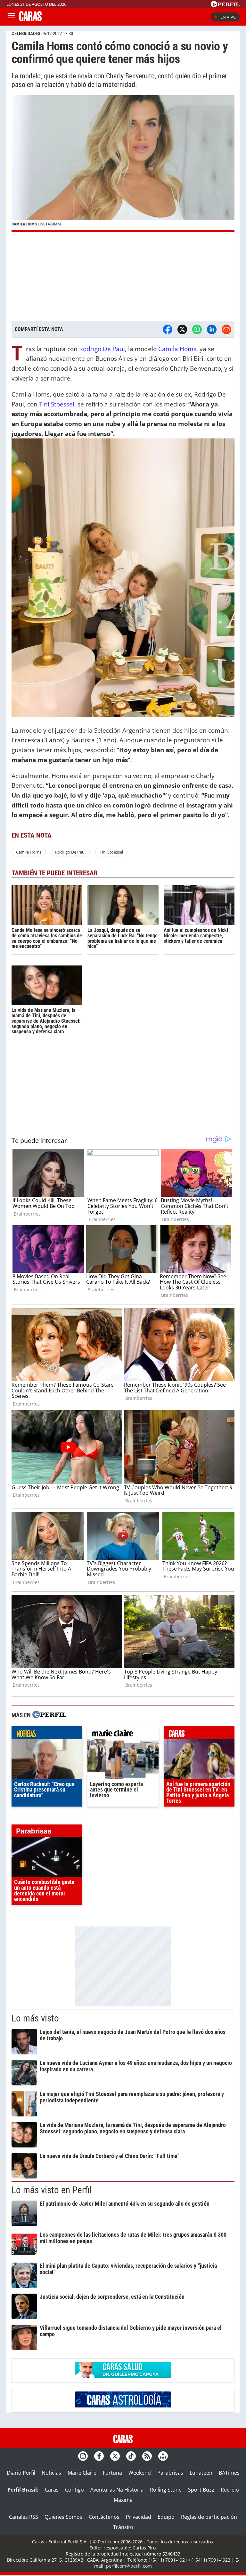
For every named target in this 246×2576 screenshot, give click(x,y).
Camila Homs (177, 349)
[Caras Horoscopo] (123, 2406)
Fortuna (112, 2473)
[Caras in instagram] (83, 2456)
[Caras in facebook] (99, 2456)
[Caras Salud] (123, 2376)
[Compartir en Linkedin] (212, 329)
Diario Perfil (21, 2473)
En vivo (228, 17)
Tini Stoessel (57, 404)
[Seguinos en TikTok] (131, 2456)
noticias (47, 1734)
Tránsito (123, 2527)
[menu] (11, 17)
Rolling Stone (166, 2490)
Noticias (51, 2473)
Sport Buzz (201, 2490)
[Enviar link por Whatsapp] (197, 329)
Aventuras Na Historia (117, 2490)
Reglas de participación (209, 2517)
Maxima (123, 2500)
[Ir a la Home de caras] (30, 19)
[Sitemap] (163, 2456)
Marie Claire (82, 2473)
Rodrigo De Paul (102, 349)
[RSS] (147, 2456)
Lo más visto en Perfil (52, 2190)
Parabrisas (170, 2473)
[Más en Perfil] (49, 1715)
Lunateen (201, 2473)
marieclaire (123, 1734)
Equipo (166, 2517)
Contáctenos (104, 2517)
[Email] (226, 329)
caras (199, 1734)
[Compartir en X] (182, 329)
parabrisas (47, 1832)
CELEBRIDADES (26, 34)
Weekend (140, 2473)
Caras (52, 2490)
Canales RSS (24, 2517)
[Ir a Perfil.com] (225, 5)
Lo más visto (35, 2018)
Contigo (74, 2490)
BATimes (229, 2473)
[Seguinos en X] (115, 2456)
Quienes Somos (63, 2517)
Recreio (230, 2490)
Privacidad (139, 2517)
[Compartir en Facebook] (168, 329)
